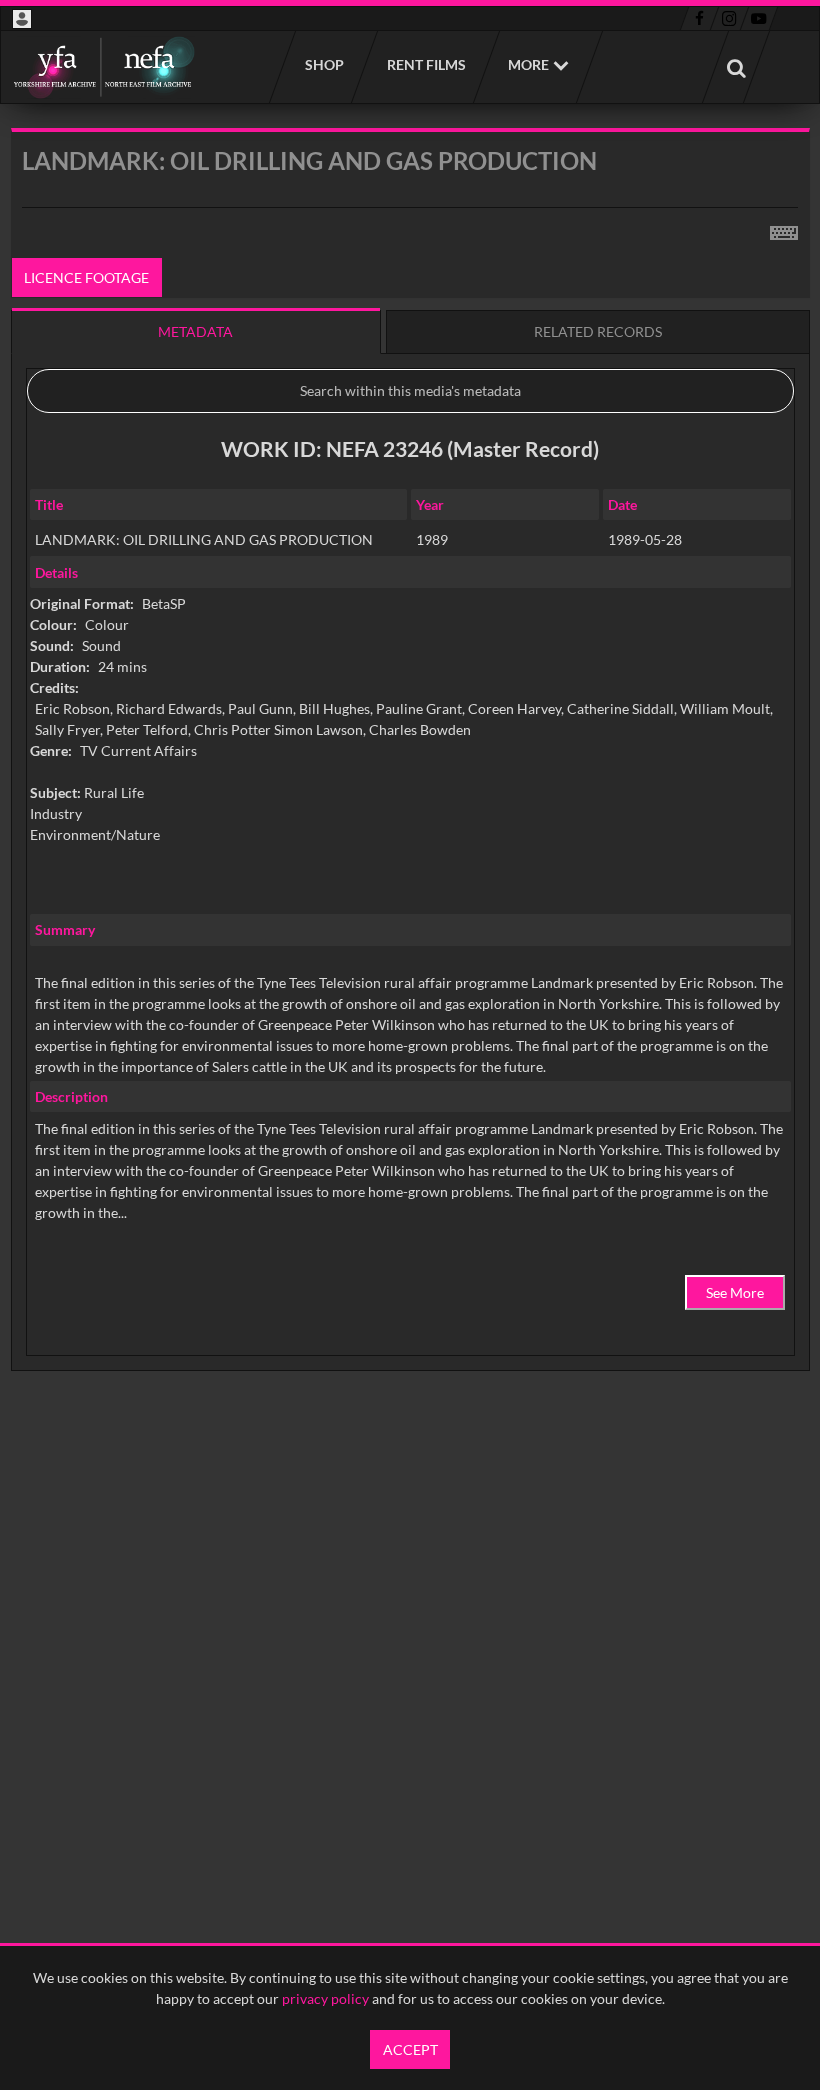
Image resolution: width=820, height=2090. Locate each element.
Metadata (195, 331)
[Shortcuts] (784, 229)
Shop (323, 64)
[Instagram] (729, 19)
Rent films (425, 64)
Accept (410, 2049)
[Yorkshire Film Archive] (103, 67)
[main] (410, 800)
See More (735, 1292)
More (528, 64)
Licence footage (86, 277)
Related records (598, 331)
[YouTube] (759, 19)
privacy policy (325, 1998)
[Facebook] (699, 19)
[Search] (736, 67)
